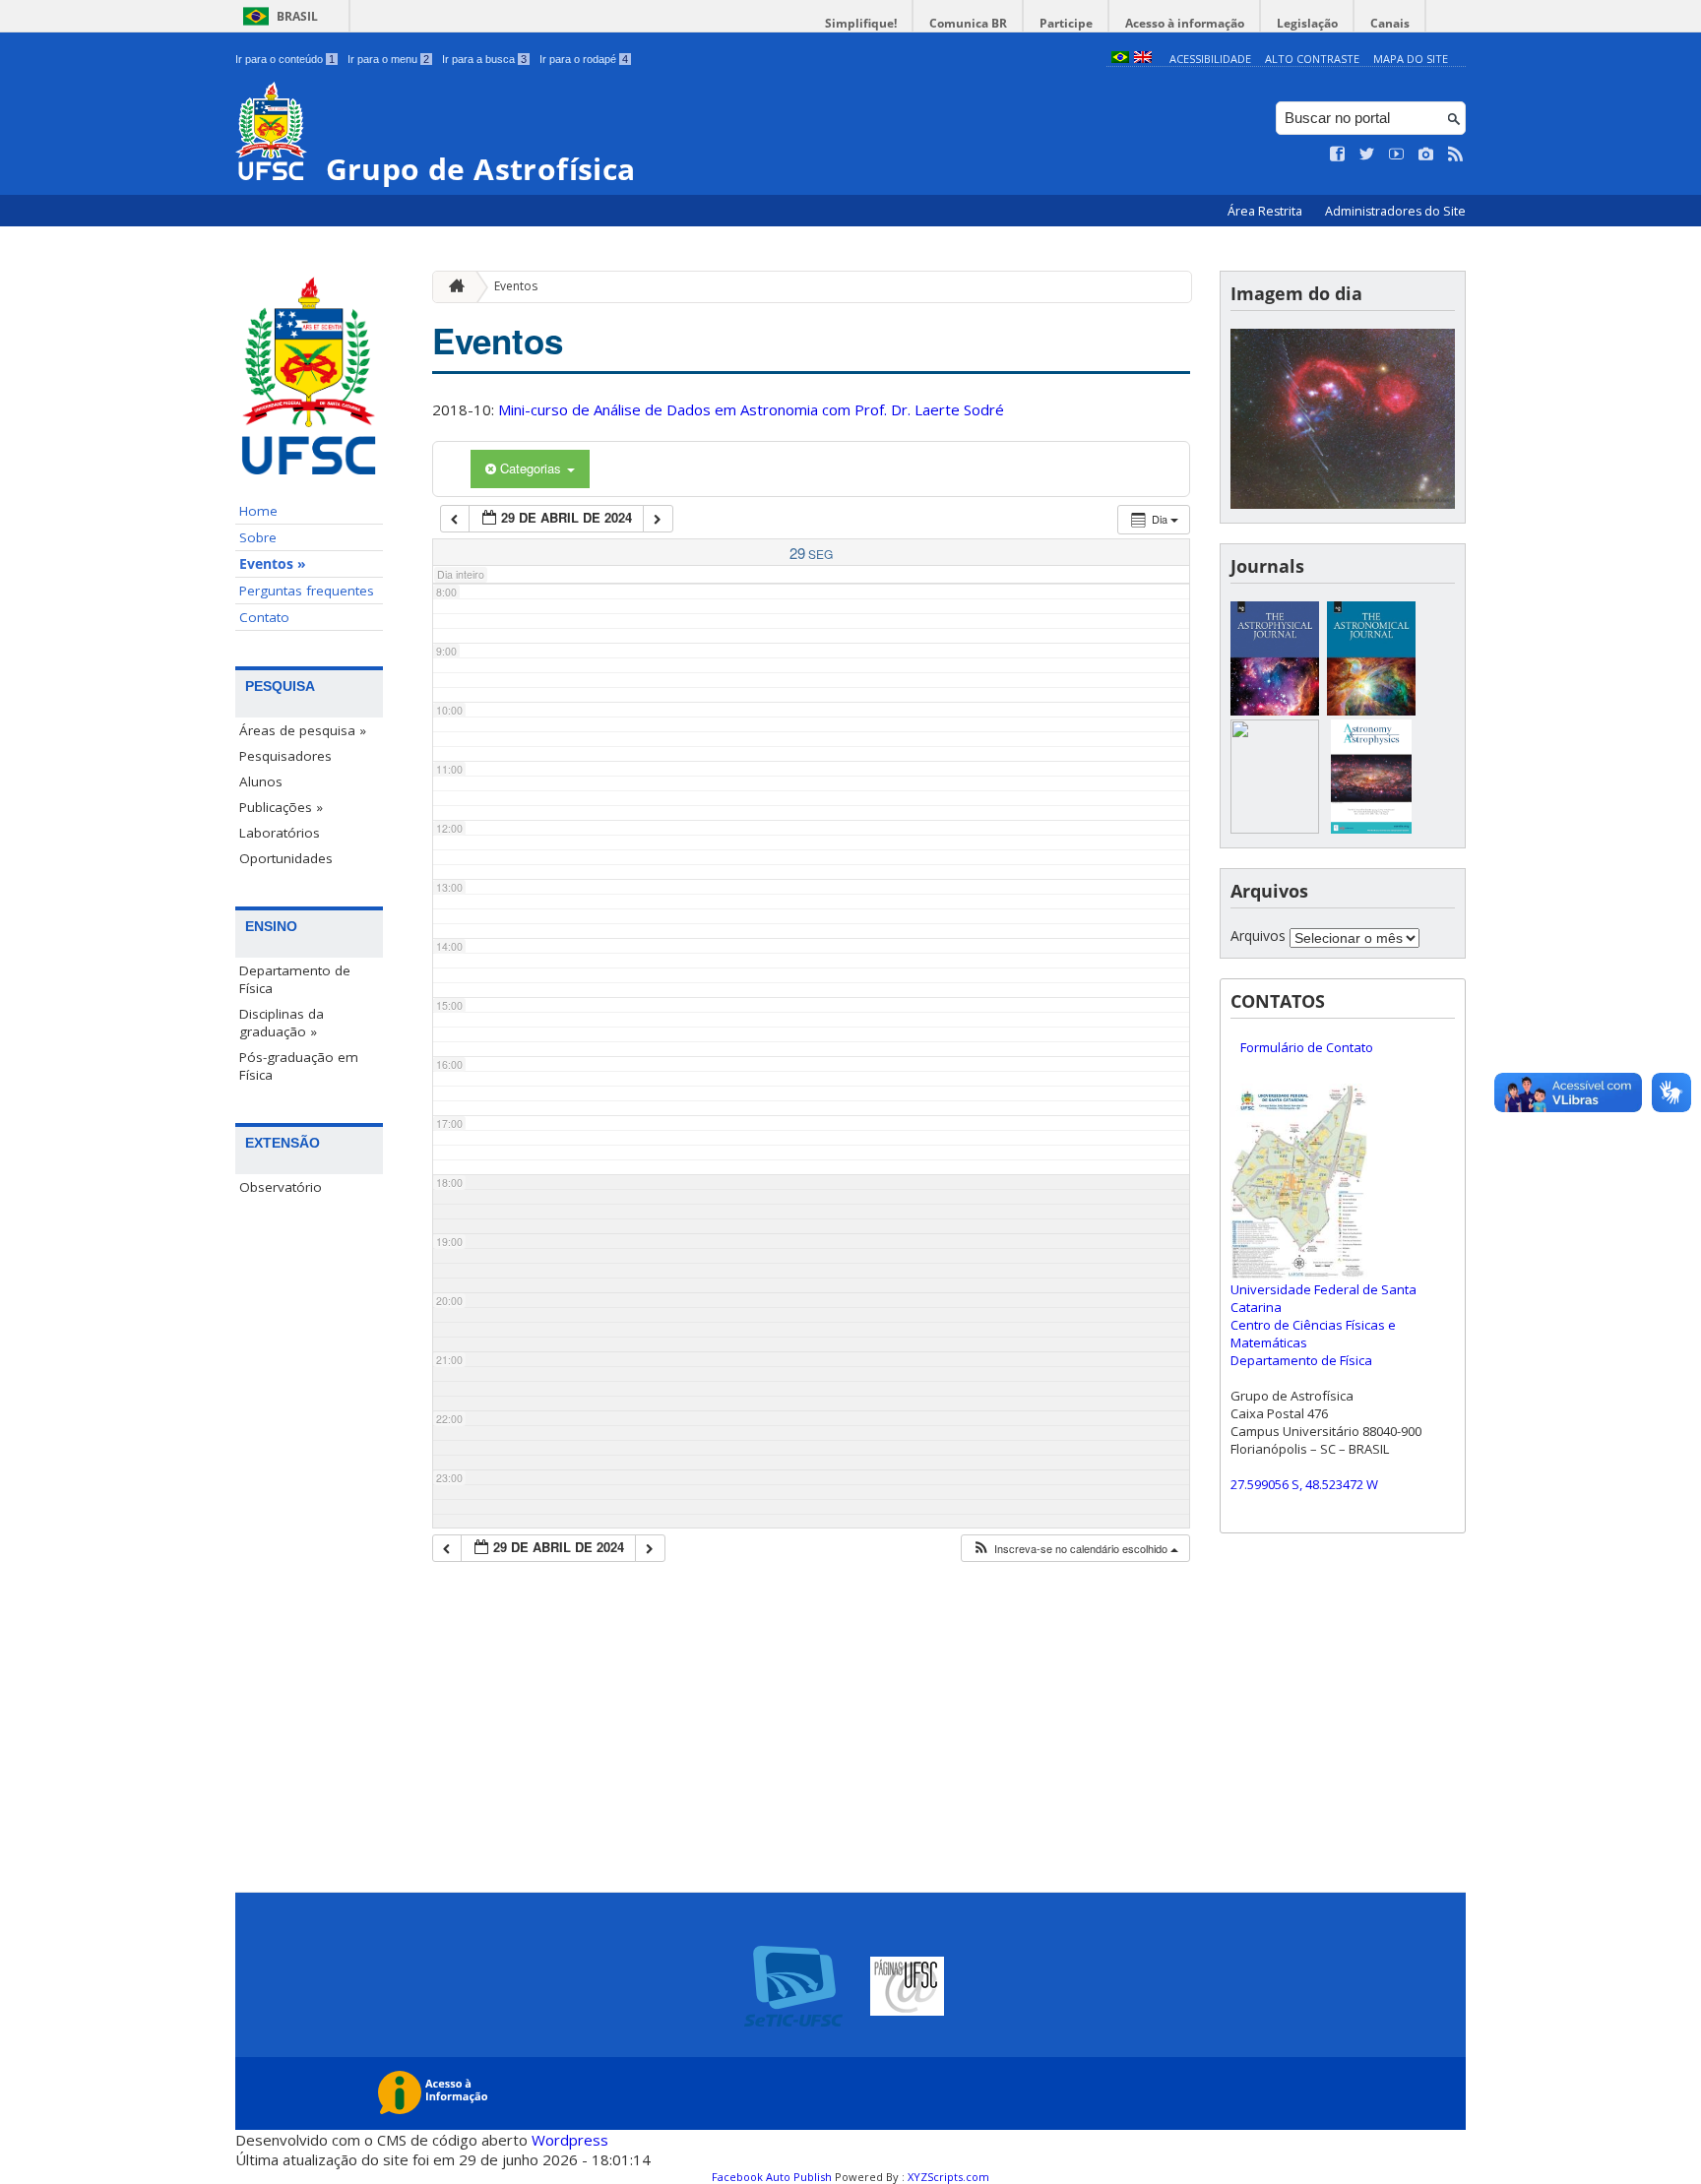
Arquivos (1258, 936)
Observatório (281, 1187)
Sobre (258, 537)
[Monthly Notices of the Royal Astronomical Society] (1275, 828)
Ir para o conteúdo (285, 59)
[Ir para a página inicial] (452, 287)
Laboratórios (280, 833)
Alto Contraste (1312, 59)
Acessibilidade (1210, 59)
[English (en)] (1143, 59)
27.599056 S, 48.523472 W (1304, 1484)
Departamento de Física (295, 979)
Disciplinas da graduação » (282, 1023)
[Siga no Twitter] (1367, 155)
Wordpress (570, 2140)
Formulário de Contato (1307, 1047)
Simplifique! (861, 23)
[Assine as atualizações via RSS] (1456, 155)
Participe (1066, 23)
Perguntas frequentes (307, 591)
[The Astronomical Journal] (1371, 710)
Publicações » (281, 807)
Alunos (261, 781)
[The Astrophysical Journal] (1275, 710)
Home (258, 511)
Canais (1390, 23)
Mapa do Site (1411, 59)
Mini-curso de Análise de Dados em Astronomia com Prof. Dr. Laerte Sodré (751, 409)
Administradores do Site (1395, 211)
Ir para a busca (484, 59)
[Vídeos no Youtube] (1397, 155)
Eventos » (273, 564)
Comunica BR (968, 23)
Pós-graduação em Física (299, 1066)
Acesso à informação (1185, 23)
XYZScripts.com (948, 2177)
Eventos (516, 286)
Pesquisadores (285, 756)
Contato (264, 617)
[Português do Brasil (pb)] (1120, 59)
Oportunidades (286, 858)
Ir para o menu (388, 59)
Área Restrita (1266, 211)
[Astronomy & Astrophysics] (1371, 828)
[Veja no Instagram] (1426, 155)
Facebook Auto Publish (772, 2177)
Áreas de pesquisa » (303, 730)
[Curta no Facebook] (1338, 155)
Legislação (1307, 23)
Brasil (297, 16)
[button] (1075, 1549)
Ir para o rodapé (584, 59)
